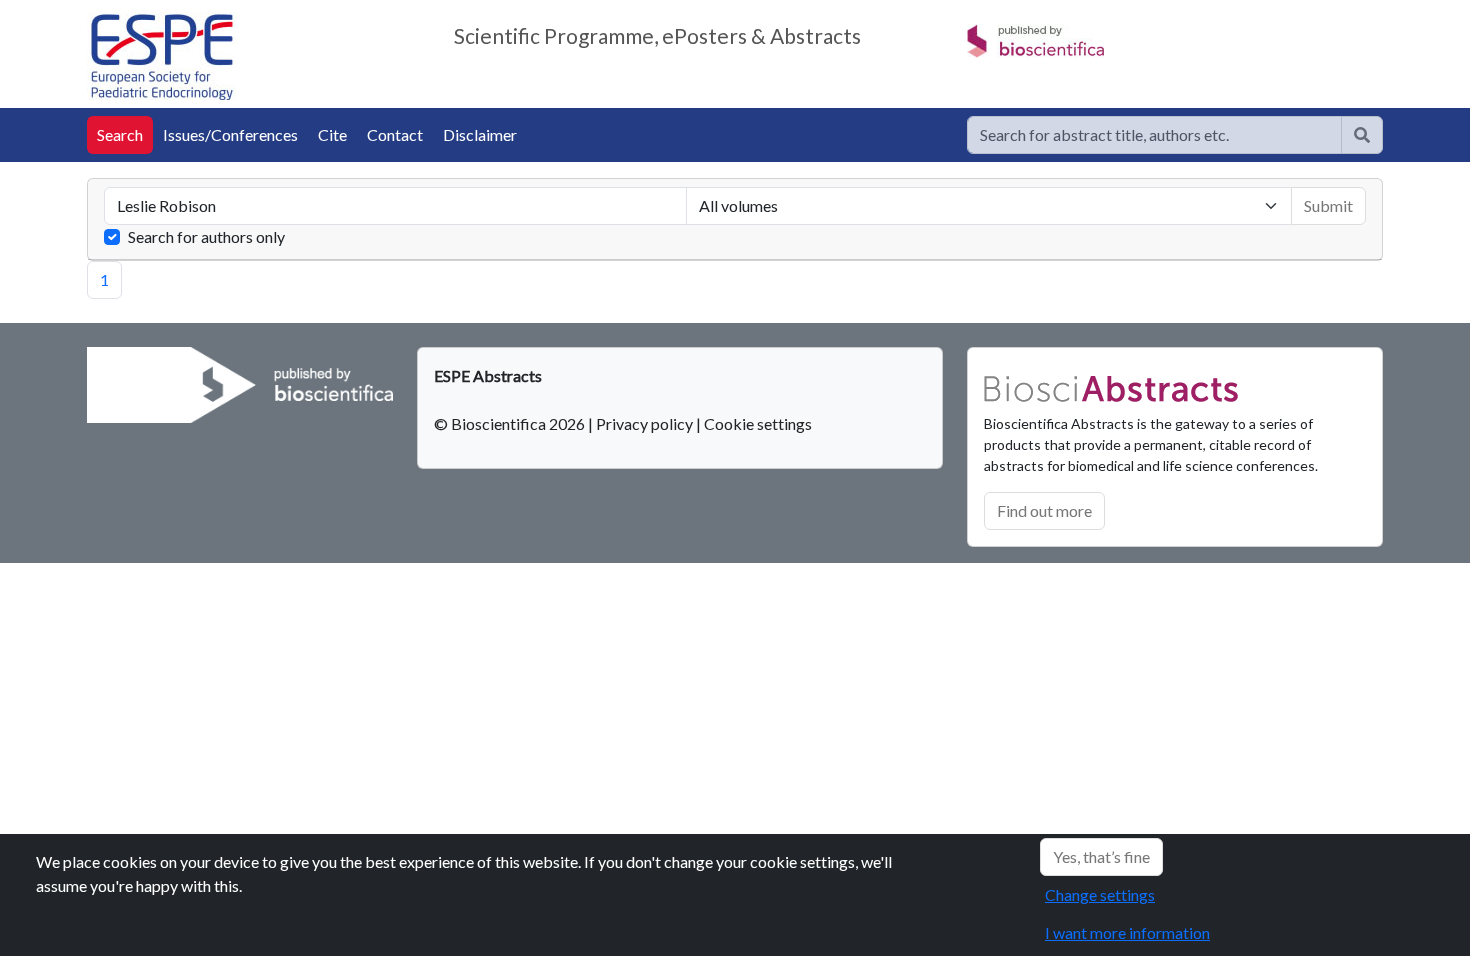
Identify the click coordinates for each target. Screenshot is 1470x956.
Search (120, 134)
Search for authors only (206, 236)
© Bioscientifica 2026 (511, 423)
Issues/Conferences (230, 134)
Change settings (1100, 894)
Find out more (1044, 510)
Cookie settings (758, 423)
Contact (395, 134)
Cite (332, 134)
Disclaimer (480, 134)
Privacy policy (644, 423)
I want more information (1127, 932)
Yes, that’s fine (1101, 856)
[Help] (1362, 135)
